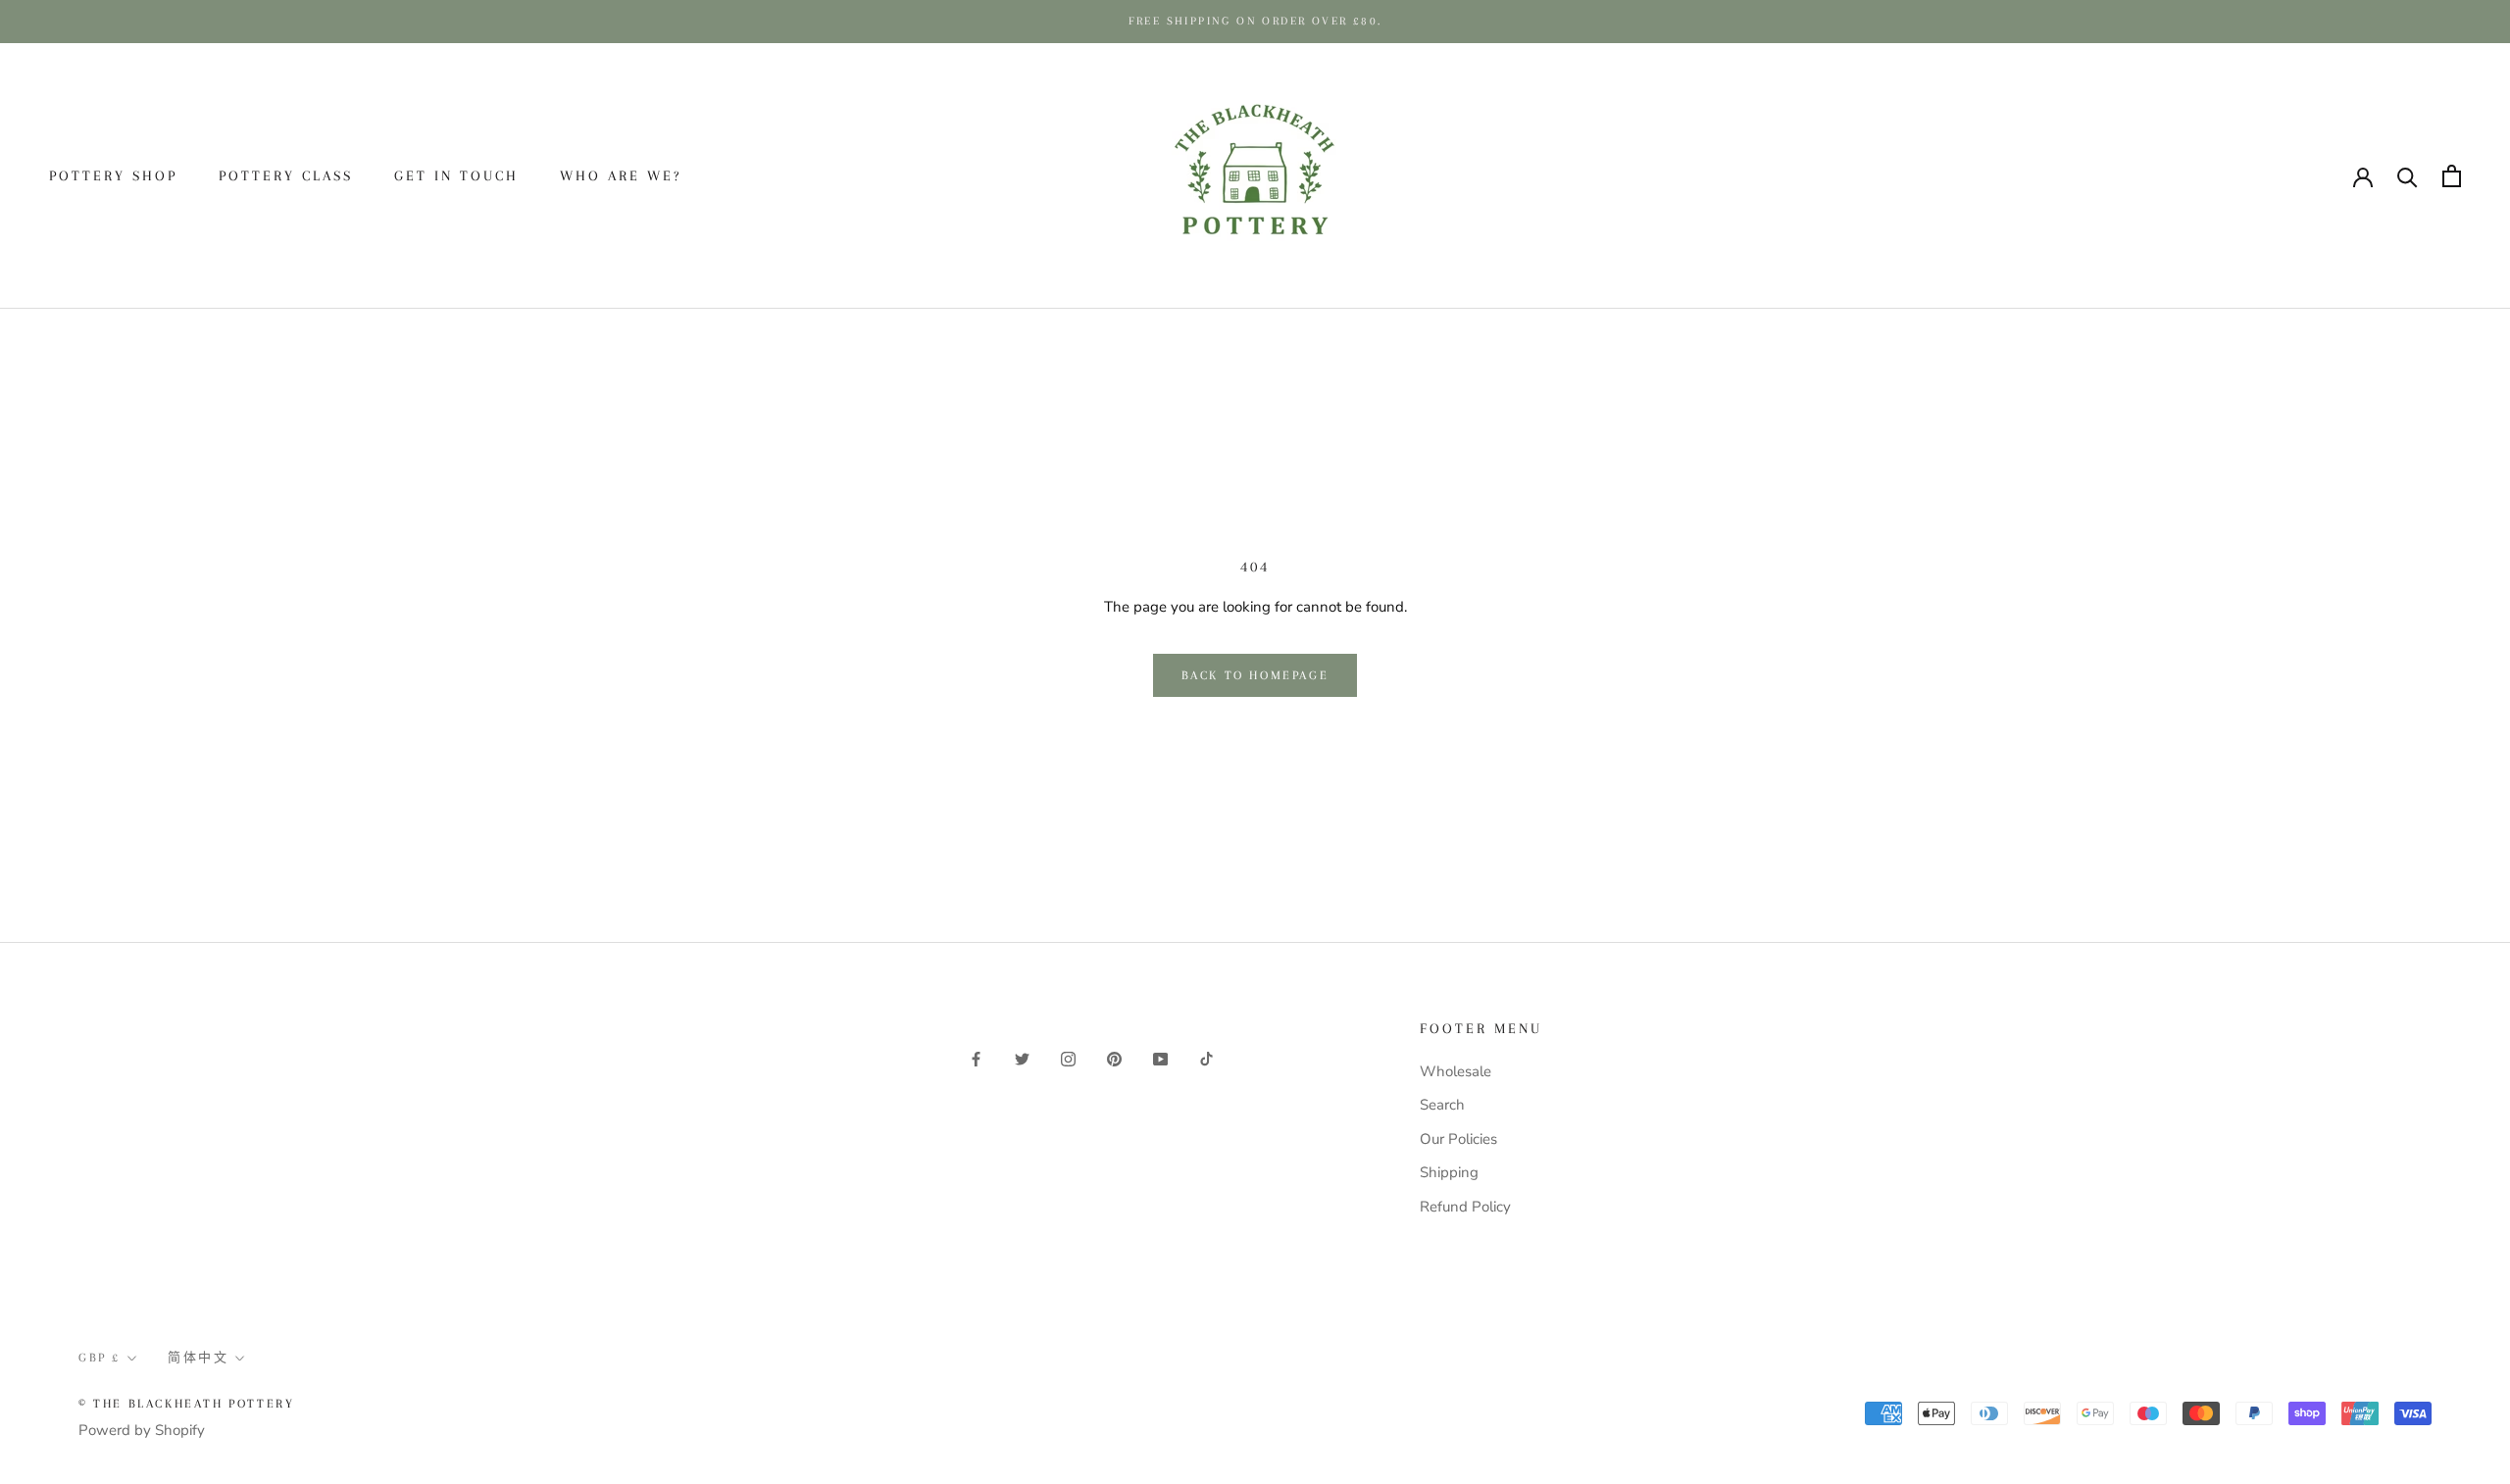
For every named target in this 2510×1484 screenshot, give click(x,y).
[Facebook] (976, 1058)
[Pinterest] (1114, 1058)
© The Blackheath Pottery (186, 1404)
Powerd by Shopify (142, 1430)
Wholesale (1456, 1071)
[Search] (2408, 176)
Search (1442, 1105)
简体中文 (2274, 176)
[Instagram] (1068, 1058)
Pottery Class (286, 175)
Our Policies (1458, 1139)
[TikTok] (1206, 1058)
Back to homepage (1255, 675)
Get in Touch (456, 175)
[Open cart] (2452, 176)
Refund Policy (1465, 1207)
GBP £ (2177, 176)
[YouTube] (1160, 1058)
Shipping (1449, 1172)
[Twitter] (1022, 1058)
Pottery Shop (113, 175)
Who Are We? (621, 175)
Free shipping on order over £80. (1255, 21)
